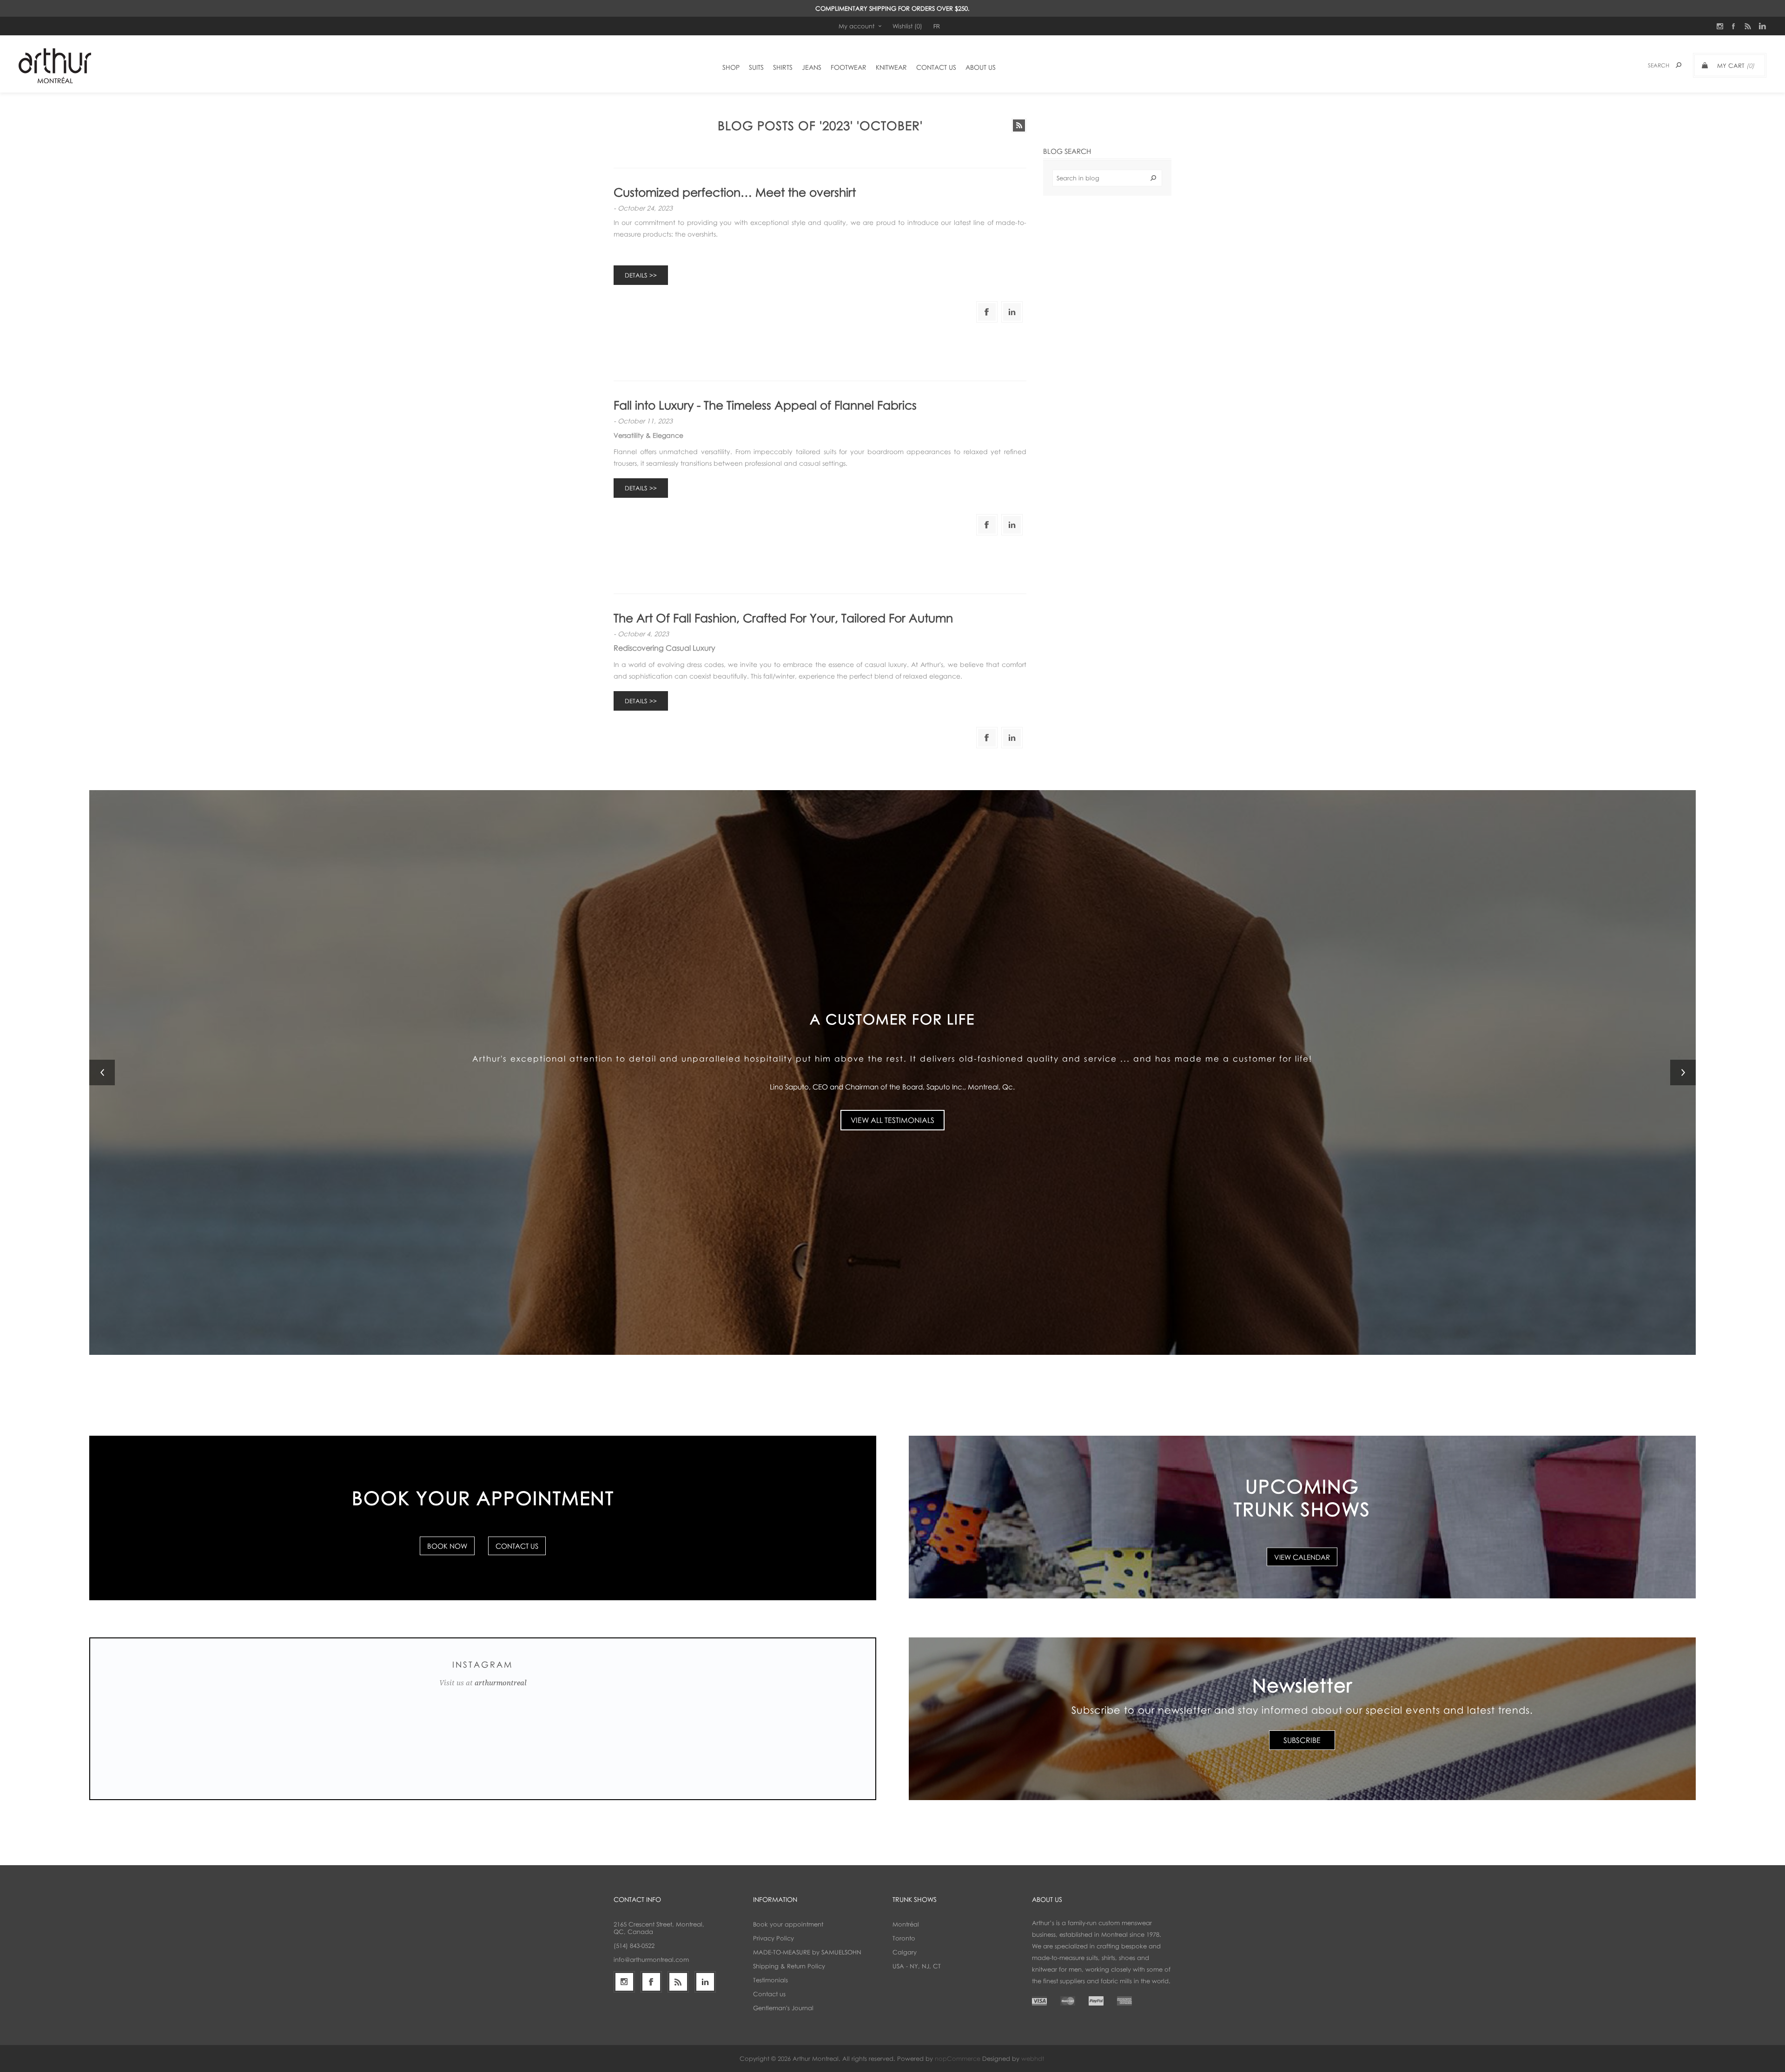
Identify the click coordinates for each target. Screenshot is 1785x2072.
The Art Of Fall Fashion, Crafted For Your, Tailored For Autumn (783, 618)
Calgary (905, 1952)
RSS (1019, 125)
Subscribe (1302, 1740)
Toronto (904, 1938)
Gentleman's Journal (783, 2008)
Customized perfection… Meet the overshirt (735, 192)
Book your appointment (788, 1924)
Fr (937, 26)
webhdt (1033, 2059)
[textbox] (1107, 178)
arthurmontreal (501, 1683)
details (636, 275)
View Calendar (1302, 1557)
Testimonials (770, 1980)
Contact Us (517, 1546)
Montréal (906, 1924)
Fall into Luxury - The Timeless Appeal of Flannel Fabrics (765, 405)
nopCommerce (958, 2059)
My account (856, 26)
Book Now (447, 1546)
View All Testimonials (892, 1114)
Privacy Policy (773, 1938)
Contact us (769, 1994)
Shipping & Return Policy (789, 1966)
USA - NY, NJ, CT (917, 1966)
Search (1153, 178)
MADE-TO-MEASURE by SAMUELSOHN (807, 1952)
